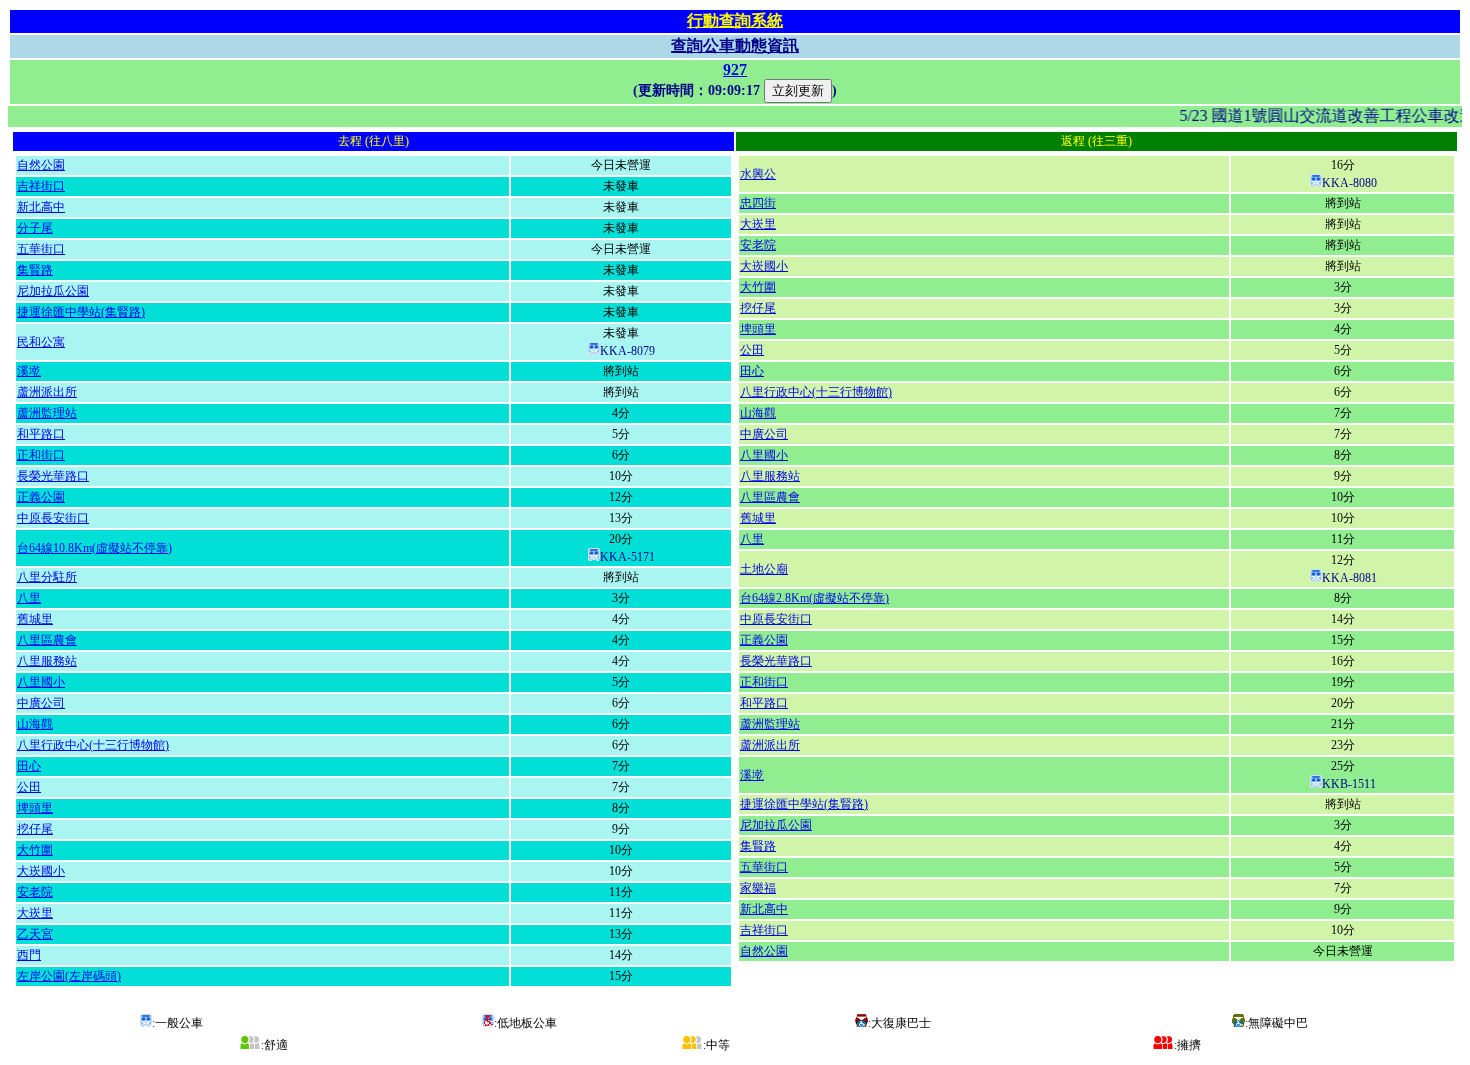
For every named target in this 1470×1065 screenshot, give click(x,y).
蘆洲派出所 (47, 392)
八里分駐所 (47, 577)
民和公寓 (41, 342)
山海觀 (35, 724)
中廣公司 (41, 703)
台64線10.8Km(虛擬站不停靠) (94, 548)
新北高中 (41, 207)
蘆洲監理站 (47, 413)
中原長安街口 (53, 518)
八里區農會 (47, 640)
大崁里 (35, 913)
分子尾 (35, 228)
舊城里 (35, 619)
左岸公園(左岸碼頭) (69, 976)
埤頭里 (35, 808)
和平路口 (41, 434)
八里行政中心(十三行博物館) (93, 745)
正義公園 (41, 497)
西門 (29, 955)
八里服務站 (47, 661)
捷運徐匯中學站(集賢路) (81, 312)
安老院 (35, 892)
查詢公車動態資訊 (735, 45)
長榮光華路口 (53, 476)
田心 (29, 766)
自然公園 (41, 165)
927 (735, 69)
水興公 (758, 174)
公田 (29, 787)
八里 (29, 598)
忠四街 (758, 203)
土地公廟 (764, 569)
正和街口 (41, 455)
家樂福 (758, 888)
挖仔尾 (35, 829)
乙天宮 (35, 934)
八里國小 (41, 682)
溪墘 (29, 371)
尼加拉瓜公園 (53, 291)
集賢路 (35, 270)
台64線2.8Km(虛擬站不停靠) (814, 598)
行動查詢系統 (735, 20)
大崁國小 (41, 871)
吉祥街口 (41, 186)
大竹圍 (35, 850)
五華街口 (41, 249)
